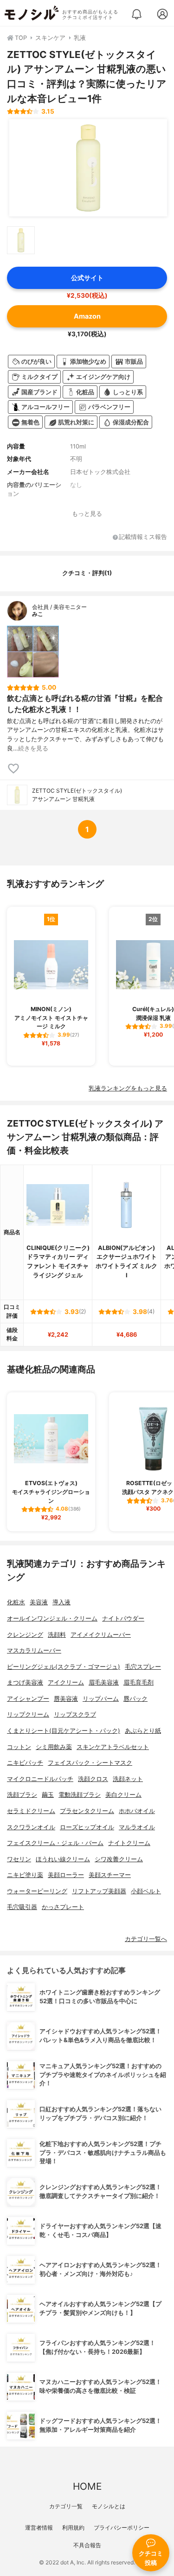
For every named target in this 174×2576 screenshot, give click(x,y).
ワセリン (19, 1859)
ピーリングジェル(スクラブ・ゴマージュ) (64, 1667)
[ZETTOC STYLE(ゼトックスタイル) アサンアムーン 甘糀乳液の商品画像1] (88, 168)
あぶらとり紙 (143, 1731)
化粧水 (16, 1602)
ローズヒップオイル (87, 1827)
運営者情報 (39, 2528)
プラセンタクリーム (87, 1811)
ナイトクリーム (129, 1843)
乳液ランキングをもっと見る (128, 1088)
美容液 (39, 1602)
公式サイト (87, 278)
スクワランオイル (31, 1827)
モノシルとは (109, 2506)
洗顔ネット (128, 1779)
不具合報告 (87, 2545)
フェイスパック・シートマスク (90, 1763)
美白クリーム (123, 1795)
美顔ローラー (66, 1875)
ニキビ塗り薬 (25, 1875)
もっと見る (87, 514)
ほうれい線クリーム (63, 1859)
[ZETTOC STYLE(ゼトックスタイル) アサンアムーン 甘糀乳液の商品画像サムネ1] (21, 240)
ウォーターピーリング (37, 1891)
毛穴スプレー (143, 1667)
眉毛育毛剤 (139, 1682)
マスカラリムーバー (34, 1650)
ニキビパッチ (25, 1763)
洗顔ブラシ (22, 1795)
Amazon (87, 316)
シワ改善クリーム (119, 1859)
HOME (87, 2486)
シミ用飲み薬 (54, 1747)
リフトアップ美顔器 (99, 1891)
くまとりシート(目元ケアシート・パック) (64, 1731)
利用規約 (73, 2528)
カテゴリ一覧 (66, 2506)
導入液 (61, 1602)
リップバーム (101, 1699)
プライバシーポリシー (122, 2528)
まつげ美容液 (25, 1682)
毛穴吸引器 (22, 1907)
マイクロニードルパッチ (40, 1779)
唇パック (135, 1699)
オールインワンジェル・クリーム (52, 1618)
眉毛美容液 (104, 1682)
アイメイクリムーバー (101, 1635)
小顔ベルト (146, 1891)
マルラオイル (137, 1827)
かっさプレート (63, 1907)
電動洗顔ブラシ (80, 1795)
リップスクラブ (75, 1714)
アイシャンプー (28, 1699)
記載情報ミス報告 (143, 537)
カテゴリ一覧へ (146, 1939)
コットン (19, 1747)
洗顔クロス (93, 1779)
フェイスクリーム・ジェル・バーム (55, 1843)
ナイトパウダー (123, 1618)
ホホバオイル (137, 1811)
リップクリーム (28, 1714)
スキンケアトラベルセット (113, 1747)
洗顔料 (57, 1635)
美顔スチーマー (110, 1875)
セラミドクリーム (31, 1811)
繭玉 (48, 1795)
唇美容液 (66, 1699)
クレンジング (25, 1635)
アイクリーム (66, 1682)
